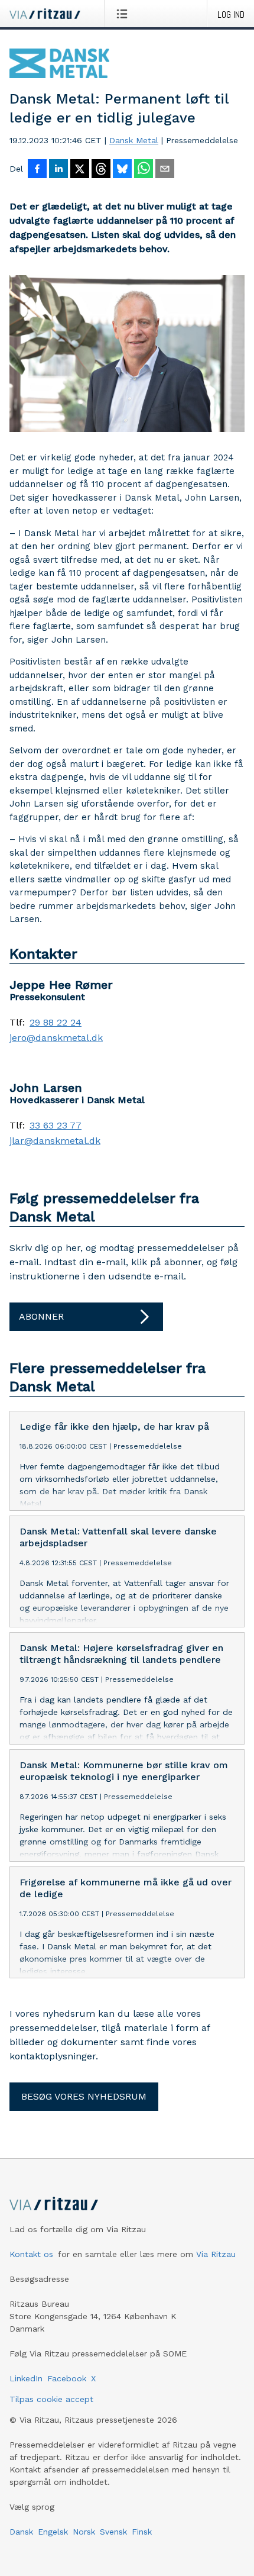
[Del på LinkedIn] (58, 170)
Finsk (142, 2532)
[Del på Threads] (101, 170)
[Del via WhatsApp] (144, 170)
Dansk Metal (134, 140)
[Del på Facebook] (37, 170)
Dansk (21, 2532)
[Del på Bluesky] (122, 170)
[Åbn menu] (124, 14)
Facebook (67, 2378)
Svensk (113, 2532)
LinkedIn (26, 2378)
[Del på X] (80, 170)
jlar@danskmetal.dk (55, 1141)
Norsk (84, 2532)
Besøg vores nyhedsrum (84, 2096)
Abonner (41, 1316)
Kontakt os (31, 2254)
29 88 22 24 (56, 1023)
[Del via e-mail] (165, 170)
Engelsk (53, 2532)
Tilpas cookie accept (51, 2399)
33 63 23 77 (56, 1126)
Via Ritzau (216, 2254)
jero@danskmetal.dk (56, 1038)
